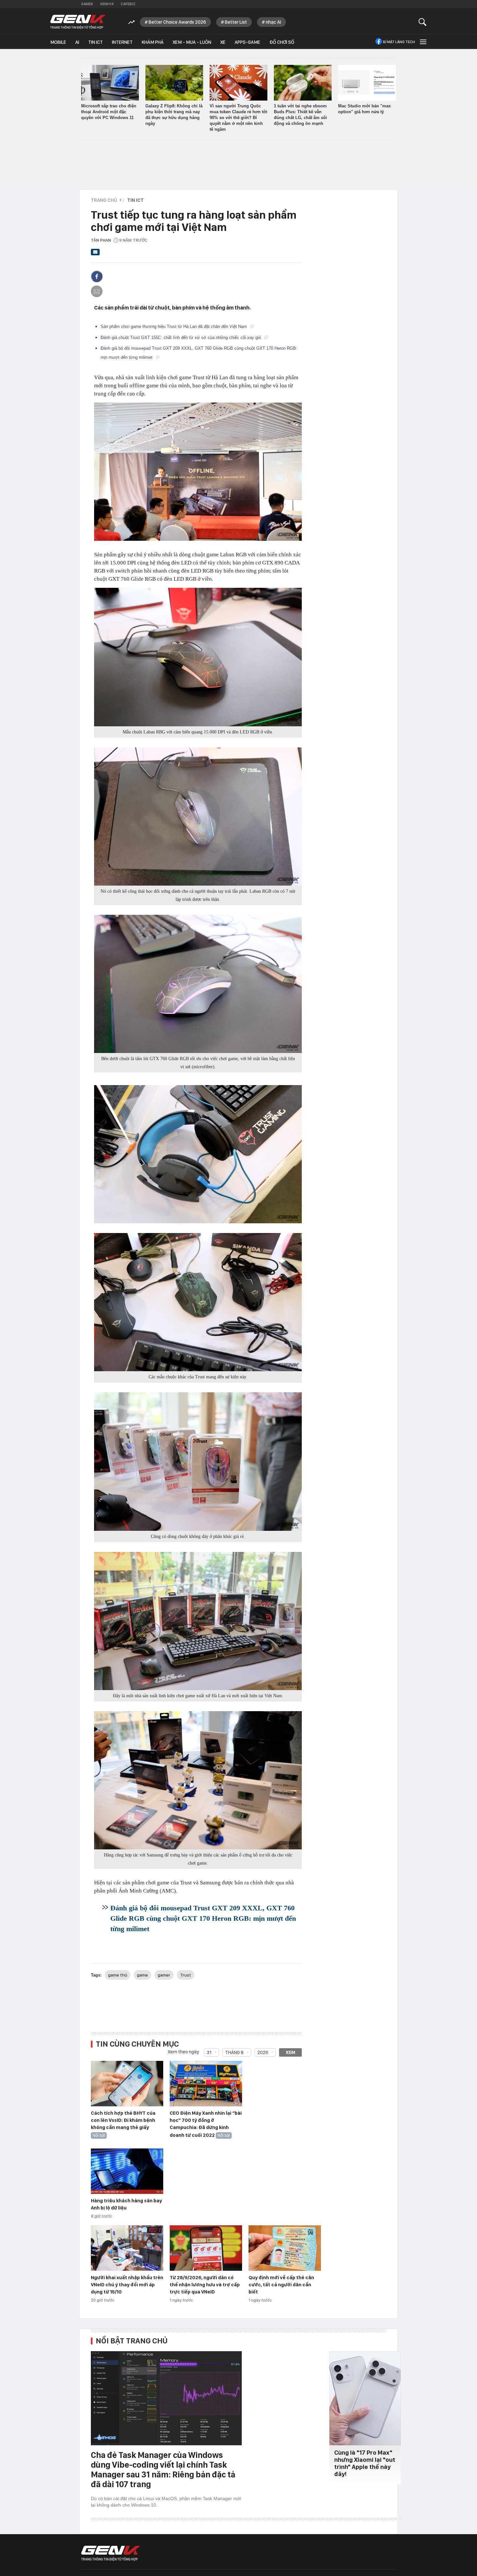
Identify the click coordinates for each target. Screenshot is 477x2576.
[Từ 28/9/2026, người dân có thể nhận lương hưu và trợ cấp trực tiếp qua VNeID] (206, 2248)
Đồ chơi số (282, 42)
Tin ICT (96, 42)
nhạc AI (273, 22)
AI (77, 42)
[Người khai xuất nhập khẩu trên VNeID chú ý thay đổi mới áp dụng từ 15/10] (127, 2248)
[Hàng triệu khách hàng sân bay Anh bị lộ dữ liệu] (127, 2171)
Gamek (87, 4)
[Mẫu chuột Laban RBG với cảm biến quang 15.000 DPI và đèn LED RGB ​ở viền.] (198, 657)
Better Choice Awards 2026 (177, 22)
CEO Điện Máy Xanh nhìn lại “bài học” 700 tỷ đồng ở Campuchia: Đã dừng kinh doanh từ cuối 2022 (206, 2124)
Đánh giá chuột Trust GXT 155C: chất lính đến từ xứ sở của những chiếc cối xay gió (181, 338)
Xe (223, 42)
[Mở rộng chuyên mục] (422, 42)
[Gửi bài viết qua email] (95, 254)
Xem (291, 2052)
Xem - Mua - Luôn (192, 42)
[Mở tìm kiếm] (423, 22)
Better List (236, 22)
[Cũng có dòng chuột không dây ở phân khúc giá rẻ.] (198, 1461)
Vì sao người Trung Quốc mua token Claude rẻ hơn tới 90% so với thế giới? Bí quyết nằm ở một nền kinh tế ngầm (238, 118)
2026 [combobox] (263, 2052)
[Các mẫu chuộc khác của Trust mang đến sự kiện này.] (198, 1302)
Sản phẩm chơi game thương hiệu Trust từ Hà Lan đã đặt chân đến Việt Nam (174, 327)
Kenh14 (107, 4)
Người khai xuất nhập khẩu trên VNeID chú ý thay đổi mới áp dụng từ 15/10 (127, 2285)
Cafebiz (128, 4)
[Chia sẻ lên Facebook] (97, 276)
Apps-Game (247, 42)
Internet (122, 42)
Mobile (58, 42)
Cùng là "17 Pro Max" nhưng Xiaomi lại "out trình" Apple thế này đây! (365, 2463)
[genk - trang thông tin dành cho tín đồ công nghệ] (111, 2553)
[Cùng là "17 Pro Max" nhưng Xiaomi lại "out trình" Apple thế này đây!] (365, 2398)
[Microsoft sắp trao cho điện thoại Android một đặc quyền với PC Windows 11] (110, 83)
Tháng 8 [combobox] (234, 2052)
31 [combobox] (209, 2052)
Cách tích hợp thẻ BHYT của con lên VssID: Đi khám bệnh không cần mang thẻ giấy (123, 2120)
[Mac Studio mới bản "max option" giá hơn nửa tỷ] (367, 83)
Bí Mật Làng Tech (399, 42)
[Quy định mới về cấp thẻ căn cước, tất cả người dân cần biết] (285, 2248)
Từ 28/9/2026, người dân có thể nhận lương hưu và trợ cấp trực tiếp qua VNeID (205, 2285)
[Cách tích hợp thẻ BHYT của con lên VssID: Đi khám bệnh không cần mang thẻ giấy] (127, 2084)
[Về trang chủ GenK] (78, 22)
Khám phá (153, 42)
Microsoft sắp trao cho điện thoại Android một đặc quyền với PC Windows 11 (109, 112)
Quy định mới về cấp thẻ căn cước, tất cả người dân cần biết (281, 2285)
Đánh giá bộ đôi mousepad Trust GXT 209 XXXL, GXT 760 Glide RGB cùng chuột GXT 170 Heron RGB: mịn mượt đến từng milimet (203, 1918)
